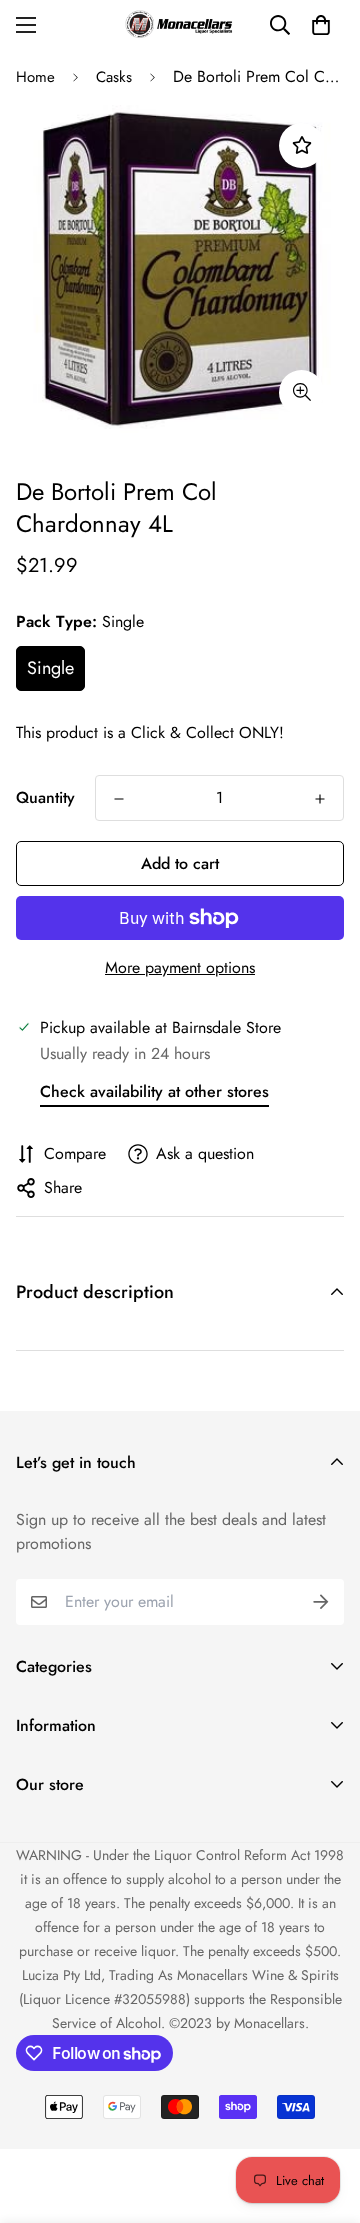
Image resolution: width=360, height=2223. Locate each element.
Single (50, 668)
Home (35, 77)
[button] (321, 25)
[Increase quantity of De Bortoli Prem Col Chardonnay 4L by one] (320, 799)
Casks (114, 77)
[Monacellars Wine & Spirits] (180, 24)
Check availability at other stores (154, 1091)
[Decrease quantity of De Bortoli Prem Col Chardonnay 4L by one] (119, 799)
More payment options (180, 967)
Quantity (45, 797)
